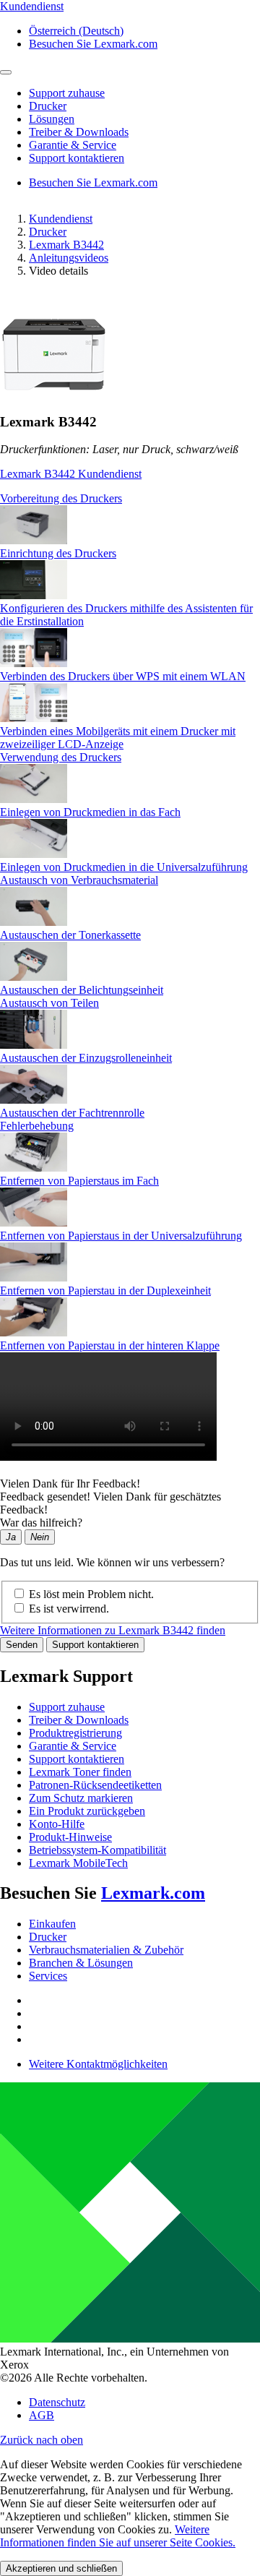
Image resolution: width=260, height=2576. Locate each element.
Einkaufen (52, 1924)
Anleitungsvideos (69, 258)
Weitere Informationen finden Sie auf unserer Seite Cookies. (118, 2536)
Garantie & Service (73, 1746)
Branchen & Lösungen (81, 1963)
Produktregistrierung (75, 1733)
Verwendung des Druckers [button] (61, 757)
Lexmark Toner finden (80, 1772)
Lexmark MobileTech (78, 1863)
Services (48, 1976)
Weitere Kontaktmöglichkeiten (98, 2064)
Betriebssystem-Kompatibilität (97, 1850)
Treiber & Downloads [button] (79, 132)
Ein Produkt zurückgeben (87, 1811)
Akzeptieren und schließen (61, 2568)
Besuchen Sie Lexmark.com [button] (93, 44)
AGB (42, 2415)
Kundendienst (61, 219)
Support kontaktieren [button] (77, 158)
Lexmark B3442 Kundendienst (71, 474)
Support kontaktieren (95, 1645)
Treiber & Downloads (79, 1720)
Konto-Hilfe (57, 1824)
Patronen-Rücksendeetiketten (95, 1785)
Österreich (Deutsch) (76, 31)
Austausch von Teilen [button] (49, 1003)
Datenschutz (57, 2402)
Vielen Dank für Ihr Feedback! (70, 1484)
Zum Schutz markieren (81, 1798)
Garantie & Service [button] (73, 145)
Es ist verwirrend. (69, 1609)
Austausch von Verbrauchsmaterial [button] (79, 880)
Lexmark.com (153, 1893)
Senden (22, 1645)
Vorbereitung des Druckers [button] (61, 498)
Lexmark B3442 (66, 245)
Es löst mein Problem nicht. (91, 1594)
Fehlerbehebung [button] (37, 1126)
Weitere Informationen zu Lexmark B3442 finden (113, 1630)
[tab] (130, 499)
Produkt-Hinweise (70, 1837)
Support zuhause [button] (67, 93)
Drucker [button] (48, 106)
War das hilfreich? (41, 1523)
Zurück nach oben (42, 2440)
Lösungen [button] (52, 119)
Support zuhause (67, 1707)
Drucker (48, 232)
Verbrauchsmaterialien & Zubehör (106, 1950)
